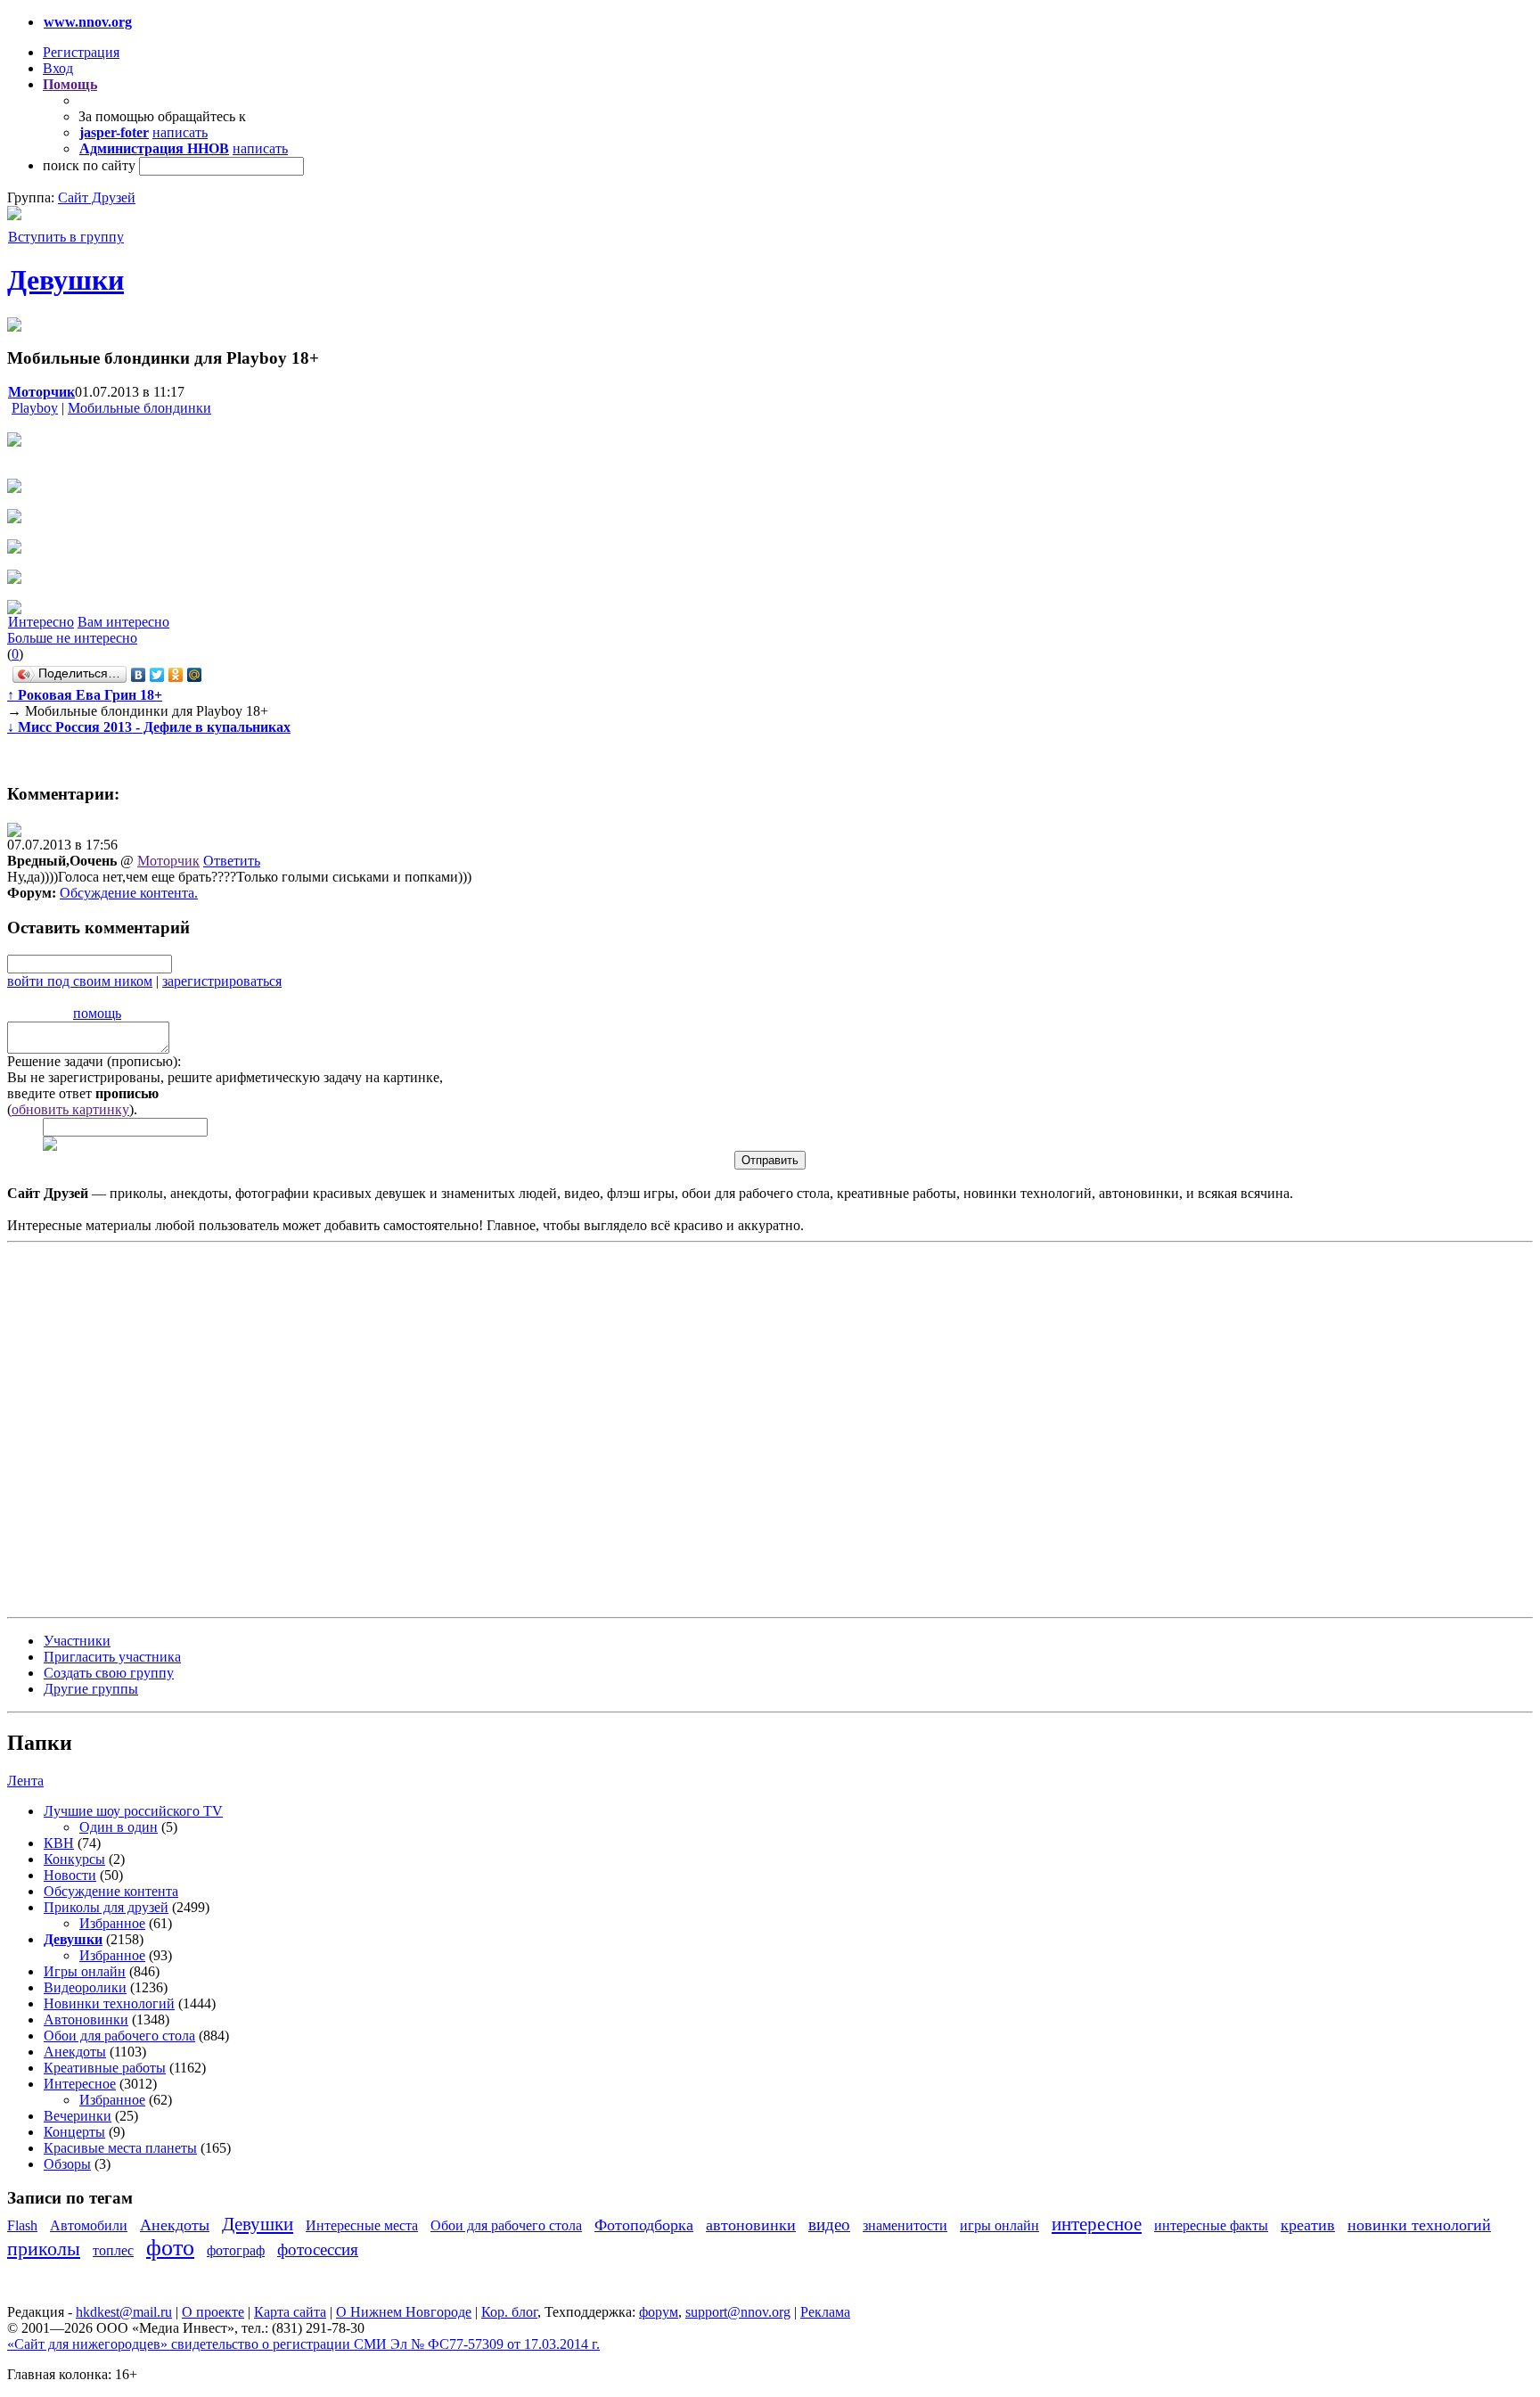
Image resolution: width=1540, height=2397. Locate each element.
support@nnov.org (738, 2312)
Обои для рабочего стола (119, 2036)
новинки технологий (1419, 2225)
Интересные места (362, 2225)
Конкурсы (74, 1859)
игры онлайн (999, 2225)
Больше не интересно (72, 638)
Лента (25, 1781)
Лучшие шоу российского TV (133, 1811)
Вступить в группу (66, 237)
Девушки (66, 280)
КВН (59, 1843)
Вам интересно (123, 622)
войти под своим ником (80, 981)
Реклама (825, 2312)
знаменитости (905, 2225)
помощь (97, 1013)
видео (829, 2225)
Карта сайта (290, 2312)
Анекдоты (75, 2052)
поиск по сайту (89, 165)
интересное (1097, 2224)
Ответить (232, 861)
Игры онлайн (85, 1971)
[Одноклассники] (176, 675)
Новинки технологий (109, 2003)
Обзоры (67, 2164)
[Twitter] (157, 675)
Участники (77, 1641)
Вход (58, 68)
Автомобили (89, 2225)
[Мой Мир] (195, 675)
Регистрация (81, 52)
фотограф (236, 2250)
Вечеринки (78, 2116)
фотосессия (318, 2249)
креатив (1308, 2225)
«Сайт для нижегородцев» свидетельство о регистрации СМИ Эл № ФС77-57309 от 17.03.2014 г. (303, 2344)
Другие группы (91, 1689)
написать (180, 132)
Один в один (119, 1827)
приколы (44, 2249)
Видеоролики (85, 1987)
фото (170, 2248)
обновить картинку (70, 1109)
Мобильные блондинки (139, 408)
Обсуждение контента (127, 893)
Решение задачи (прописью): (94, 1061)
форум (659, 2312)
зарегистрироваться (222, 981)
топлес (113, 2250)
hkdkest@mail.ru (124, 2312)
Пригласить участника (112, 1657)
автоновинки (751, 2225)
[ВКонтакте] (139, 675)
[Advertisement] (114, 1428)
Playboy (35, 408)
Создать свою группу (109, 1673)
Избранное (112, 1923)
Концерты (74, 2132)
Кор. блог (509, 2312)
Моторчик (168, 861)
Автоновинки (86, 2019)
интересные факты (1211, 2225)
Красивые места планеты (120, 2148)
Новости (70, 1875)
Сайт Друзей (97, 197)
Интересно (41, 622)
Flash (22, 2225)
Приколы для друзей (106, 1907)
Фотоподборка (644, 2225)
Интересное (80, 2084)
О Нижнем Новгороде (404, 2312)
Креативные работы (105, 2068)
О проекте (213, 2312)
